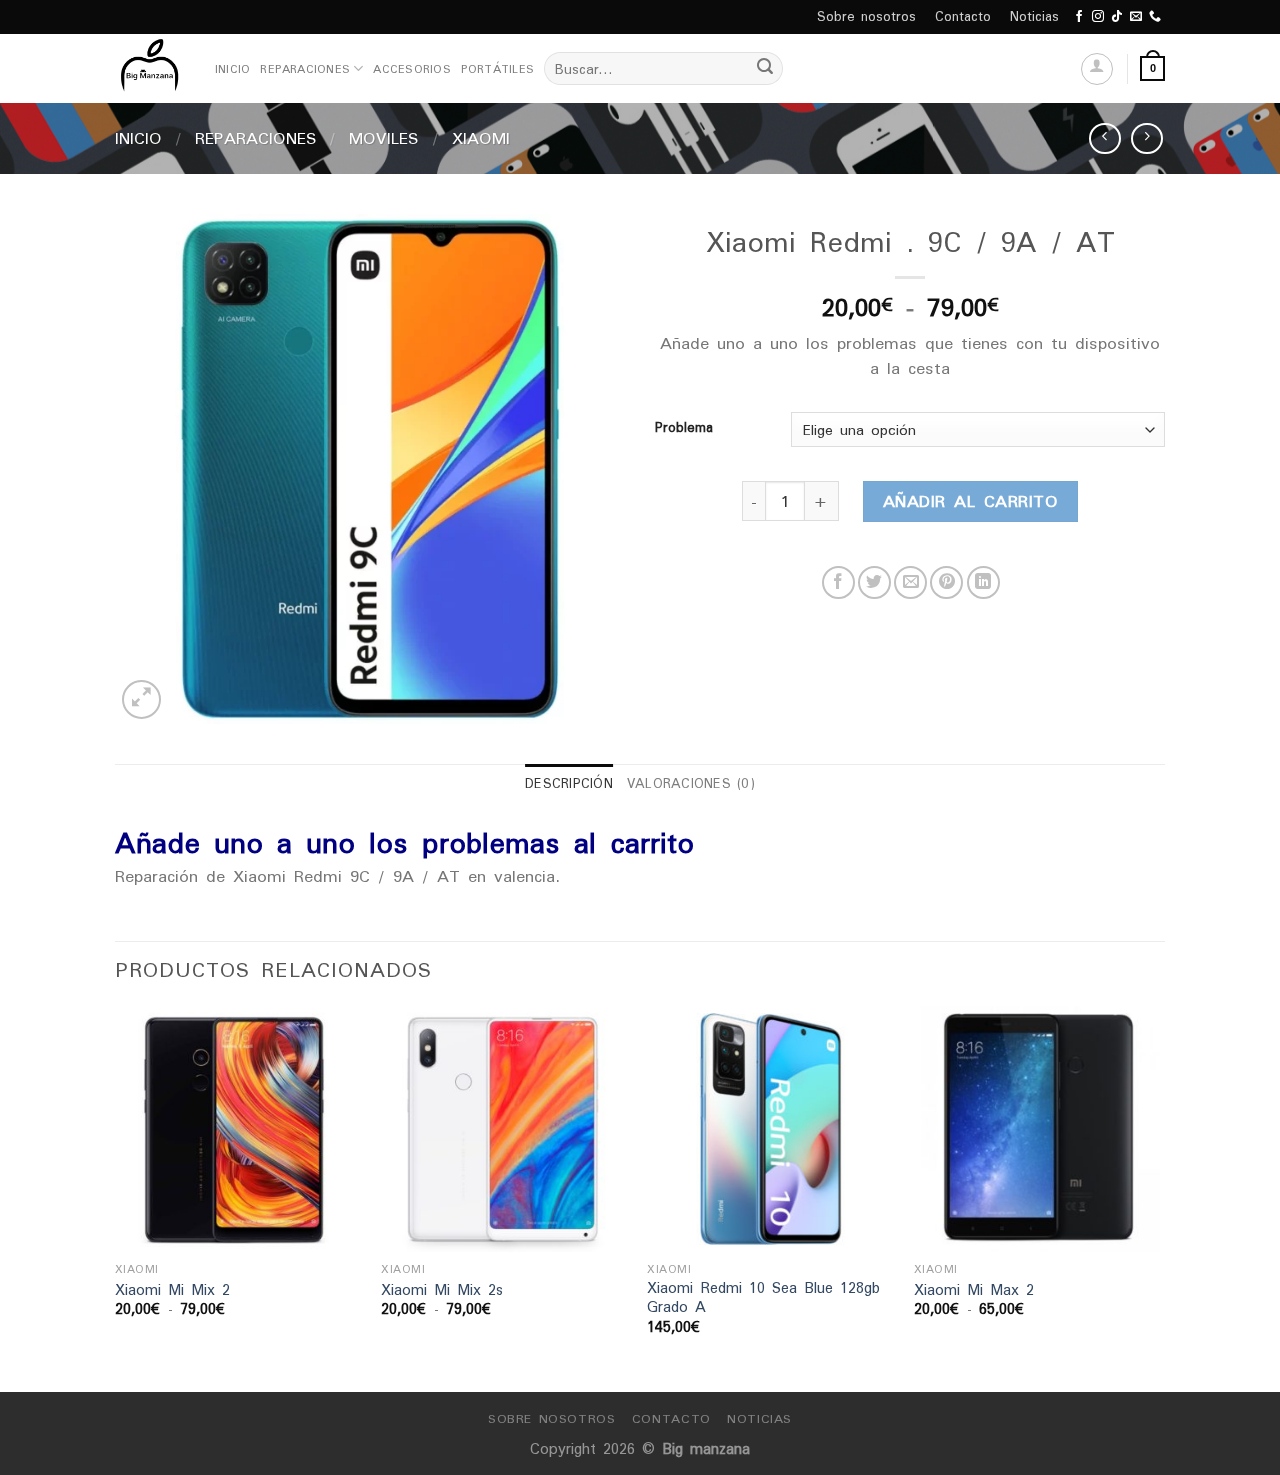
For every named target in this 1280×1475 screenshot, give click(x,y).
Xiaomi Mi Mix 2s (442, 1290)
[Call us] (1155, 17)
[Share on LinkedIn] (983, 582)
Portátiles (497, 69)
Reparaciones (305, 69)
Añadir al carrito (970, 501)
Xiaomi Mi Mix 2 (172, 1290)
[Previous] (116, 1197)
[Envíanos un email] (1136, 17)
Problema (684, 428)
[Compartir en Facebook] (838, 582)
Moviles (384, 138)
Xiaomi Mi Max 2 (974, 1290)
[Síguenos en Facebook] (1079, 17)
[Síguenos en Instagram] (1098, 17)
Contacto (963, 16)
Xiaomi (481, 138)
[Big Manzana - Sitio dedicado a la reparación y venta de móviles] (150, 68)
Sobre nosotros (866, 16)
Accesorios (411, 69)
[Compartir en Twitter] (874, 582)
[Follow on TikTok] (1117, 17)
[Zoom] (141, 699)
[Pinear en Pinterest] (946, 582)
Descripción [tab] (569, 783)
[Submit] (765, 69)
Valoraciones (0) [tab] (691, 783)
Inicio (232, 69)
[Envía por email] (910, 582)
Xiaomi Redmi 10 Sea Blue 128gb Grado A (763, 1297)
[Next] (1159, 1197)
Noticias (1034, 16)
